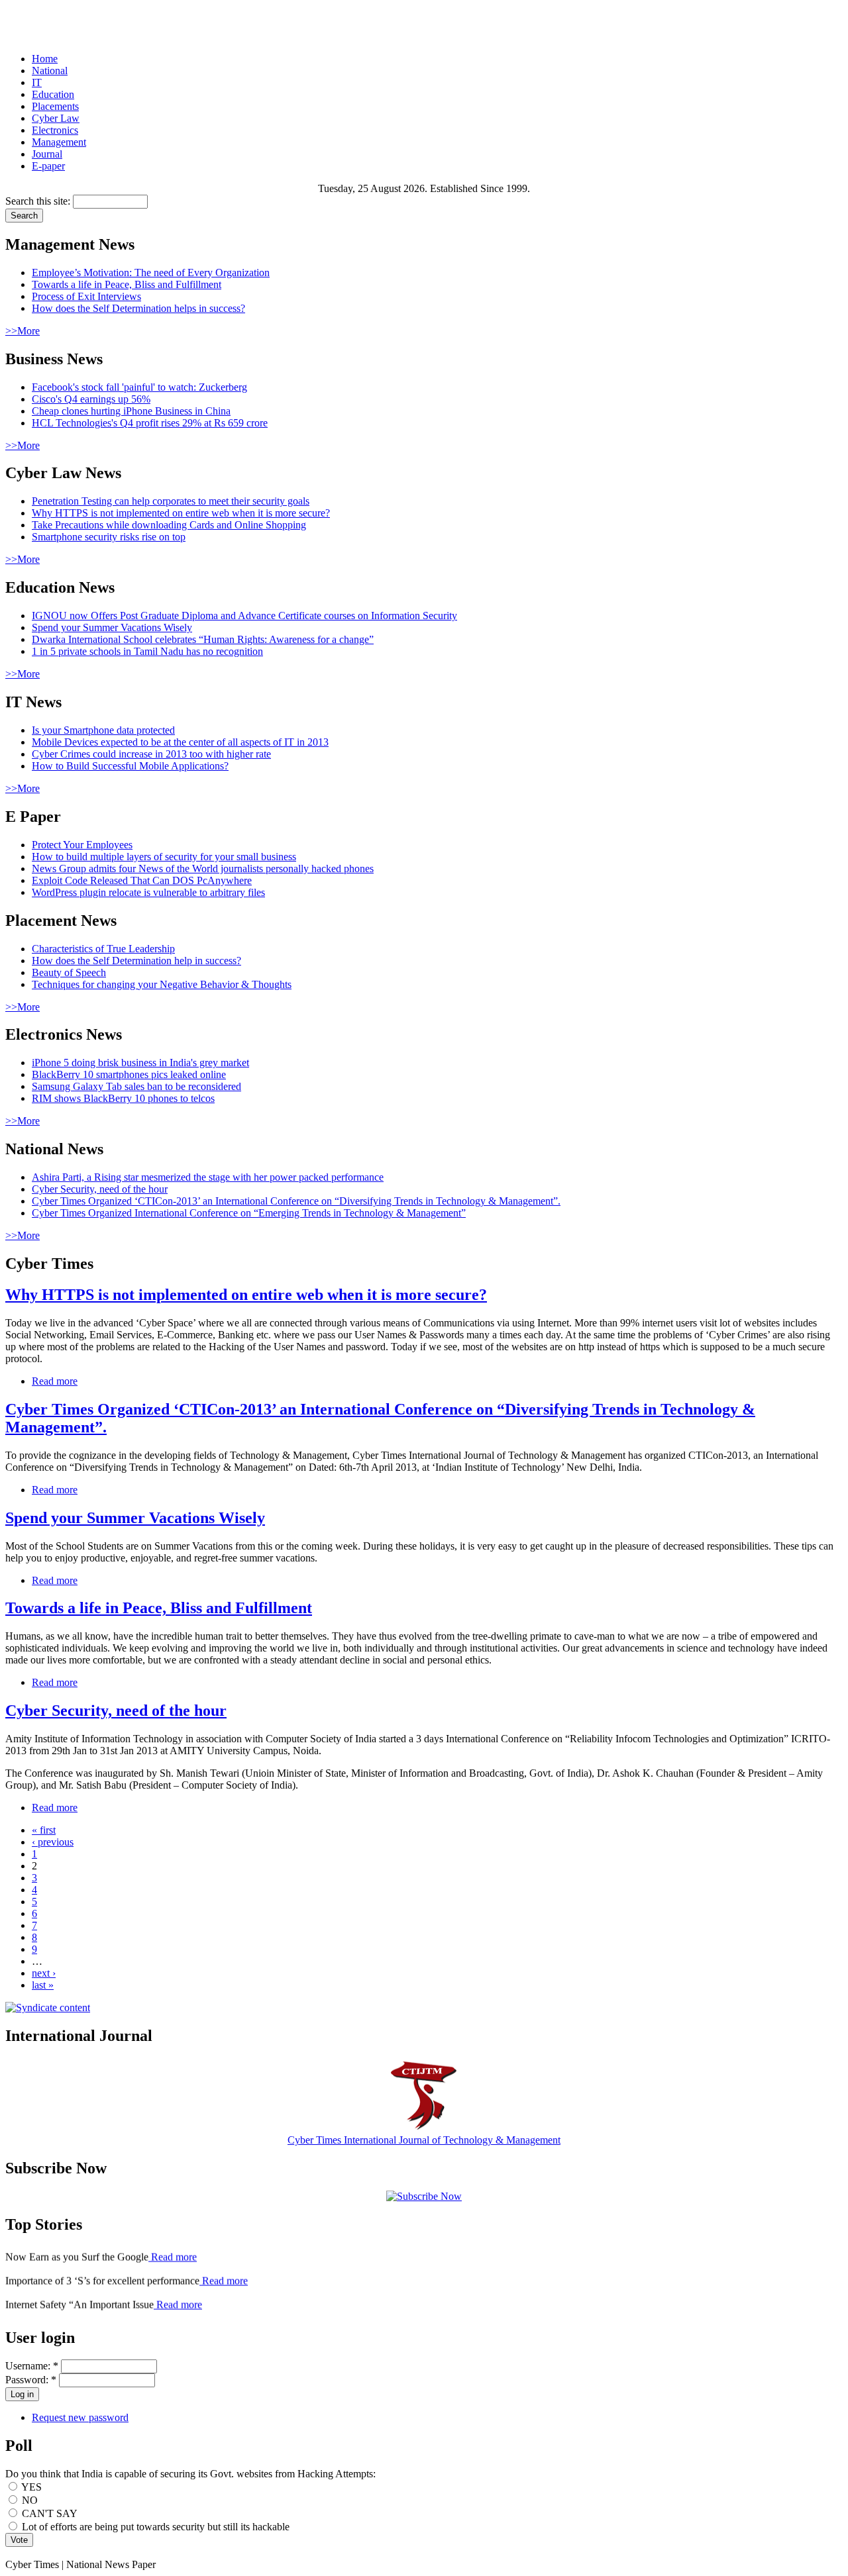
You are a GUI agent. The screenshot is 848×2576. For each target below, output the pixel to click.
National (50, 71)
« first (44, 1830)
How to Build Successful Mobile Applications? (130, 766)
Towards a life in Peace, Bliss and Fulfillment (127, 284)
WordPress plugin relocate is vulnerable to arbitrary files (148, 892)
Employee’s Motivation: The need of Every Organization (151, 272)
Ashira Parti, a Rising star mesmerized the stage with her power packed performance (208, 1177)
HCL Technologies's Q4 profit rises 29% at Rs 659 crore (150, 423)
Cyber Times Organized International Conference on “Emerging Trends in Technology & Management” (249, 1213)
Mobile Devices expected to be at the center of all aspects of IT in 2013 (180, 742)
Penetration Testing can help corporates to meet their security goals (171, 501)
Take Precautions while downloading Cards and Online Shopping (169, 525)
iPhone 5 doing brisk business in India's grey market (140, 1063)
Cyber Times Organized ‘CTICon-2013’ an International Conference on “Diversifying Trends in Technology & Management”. (296, 1201)
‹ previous (53, 1842)
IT (37, 82)
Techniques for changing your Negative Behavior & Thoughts (162, 984)
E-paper (48, 166)
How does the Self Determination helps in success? (138, 308)
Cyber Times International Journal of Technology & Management (424, 2140)
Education (53, 94)
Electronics (55, 130)
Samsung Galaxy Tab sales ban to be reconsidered (136, 1086)
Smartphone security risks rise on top (109, 537)
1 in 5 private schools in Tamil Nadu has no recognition (147, 651)
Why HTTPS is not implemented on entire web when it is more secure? (181, 513)
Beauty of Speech (69, 972)
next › (44, 1973)
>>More (23, 331)
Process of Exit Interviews (86, 296)
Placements (55, 106)
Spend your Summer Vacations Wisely (112, 627)
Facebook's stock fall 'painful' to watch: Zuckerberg (139, 387)
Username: (32, 2366)
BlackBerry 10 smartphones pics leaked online (129, 1074)
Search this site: (39, 201)
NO (28, 2500)
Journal (47, 154)
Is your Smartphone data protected (103, 730)
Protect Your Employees (82, 845)
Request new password (80, 2417)
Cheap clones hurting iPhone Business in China (131, 411)
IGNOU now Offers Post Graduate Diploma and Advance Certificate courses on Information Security (244, 616)
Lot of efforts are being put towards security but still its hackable (154, 2527)
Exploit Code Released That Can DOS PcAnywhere (142, 880)
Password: (31, 2380)
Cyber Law (56, 118)
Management (59, 142)
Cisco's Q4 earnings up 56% (91, 399)
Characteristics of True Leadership (103, 949)
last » (43, 1985)
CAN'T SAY (48, 2513)
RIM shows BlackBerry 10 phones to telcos (123, 1098)
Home (45, 59)
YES (30, 2487)
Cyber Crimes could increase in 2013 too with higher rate (151, 754)
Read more (55, 1381)
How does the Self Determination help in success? (136, 961)
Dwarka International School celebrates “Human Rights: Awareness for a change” (203, 639)
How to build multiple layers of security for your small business (164, 857)
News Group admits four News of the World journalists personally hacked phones (203, 868)
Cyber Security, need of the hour (100, 1189)
